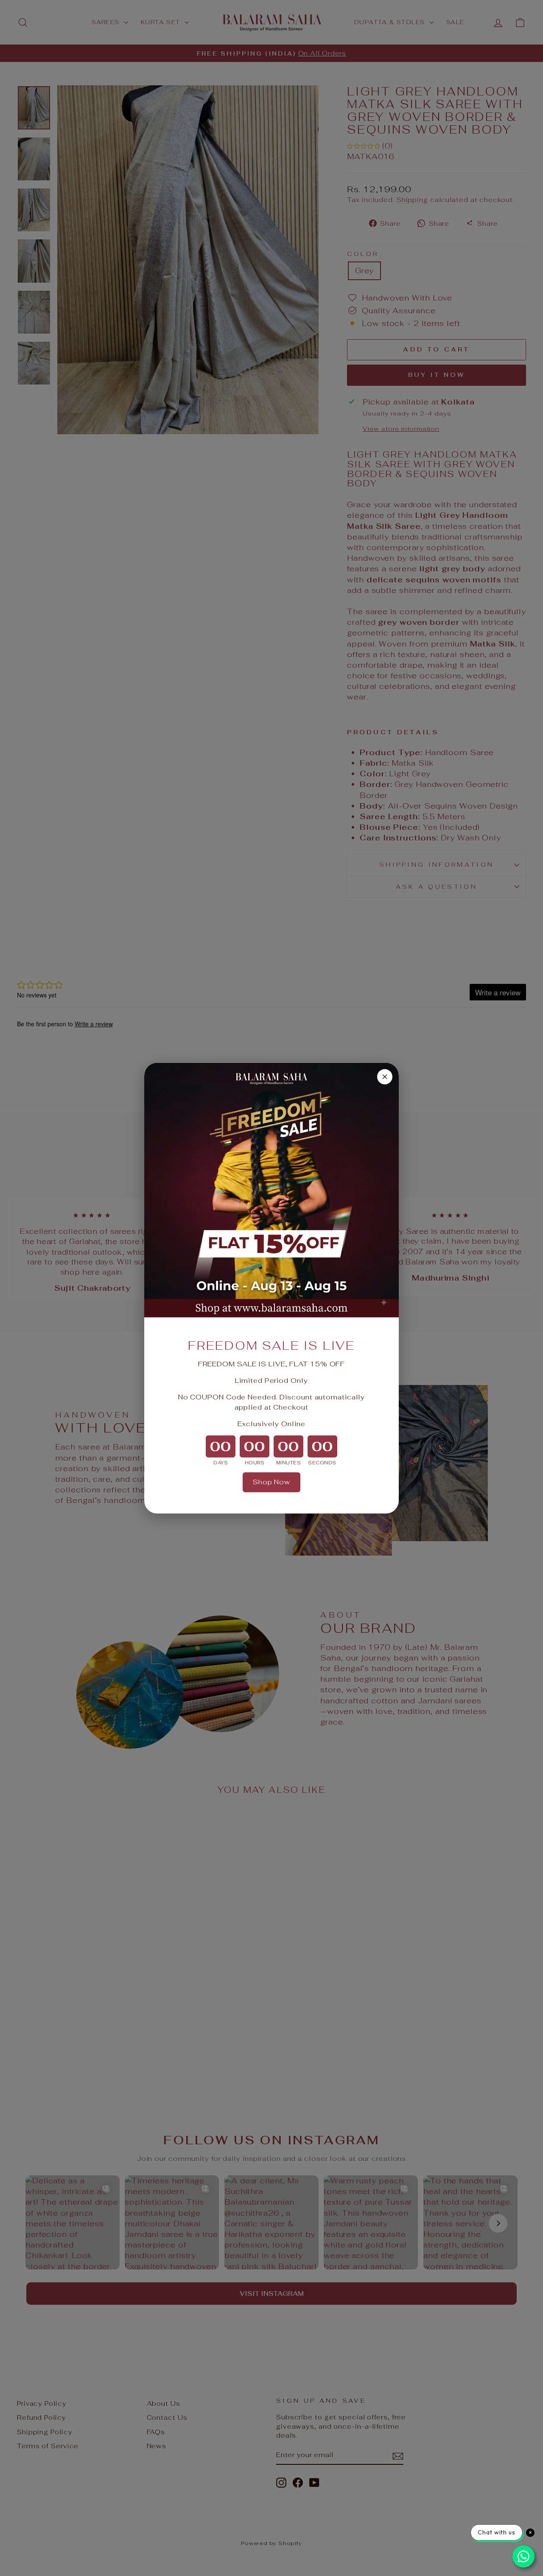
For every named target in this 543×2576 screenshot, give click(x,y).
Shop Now (271, 1482)
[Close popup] (385, 1076)
